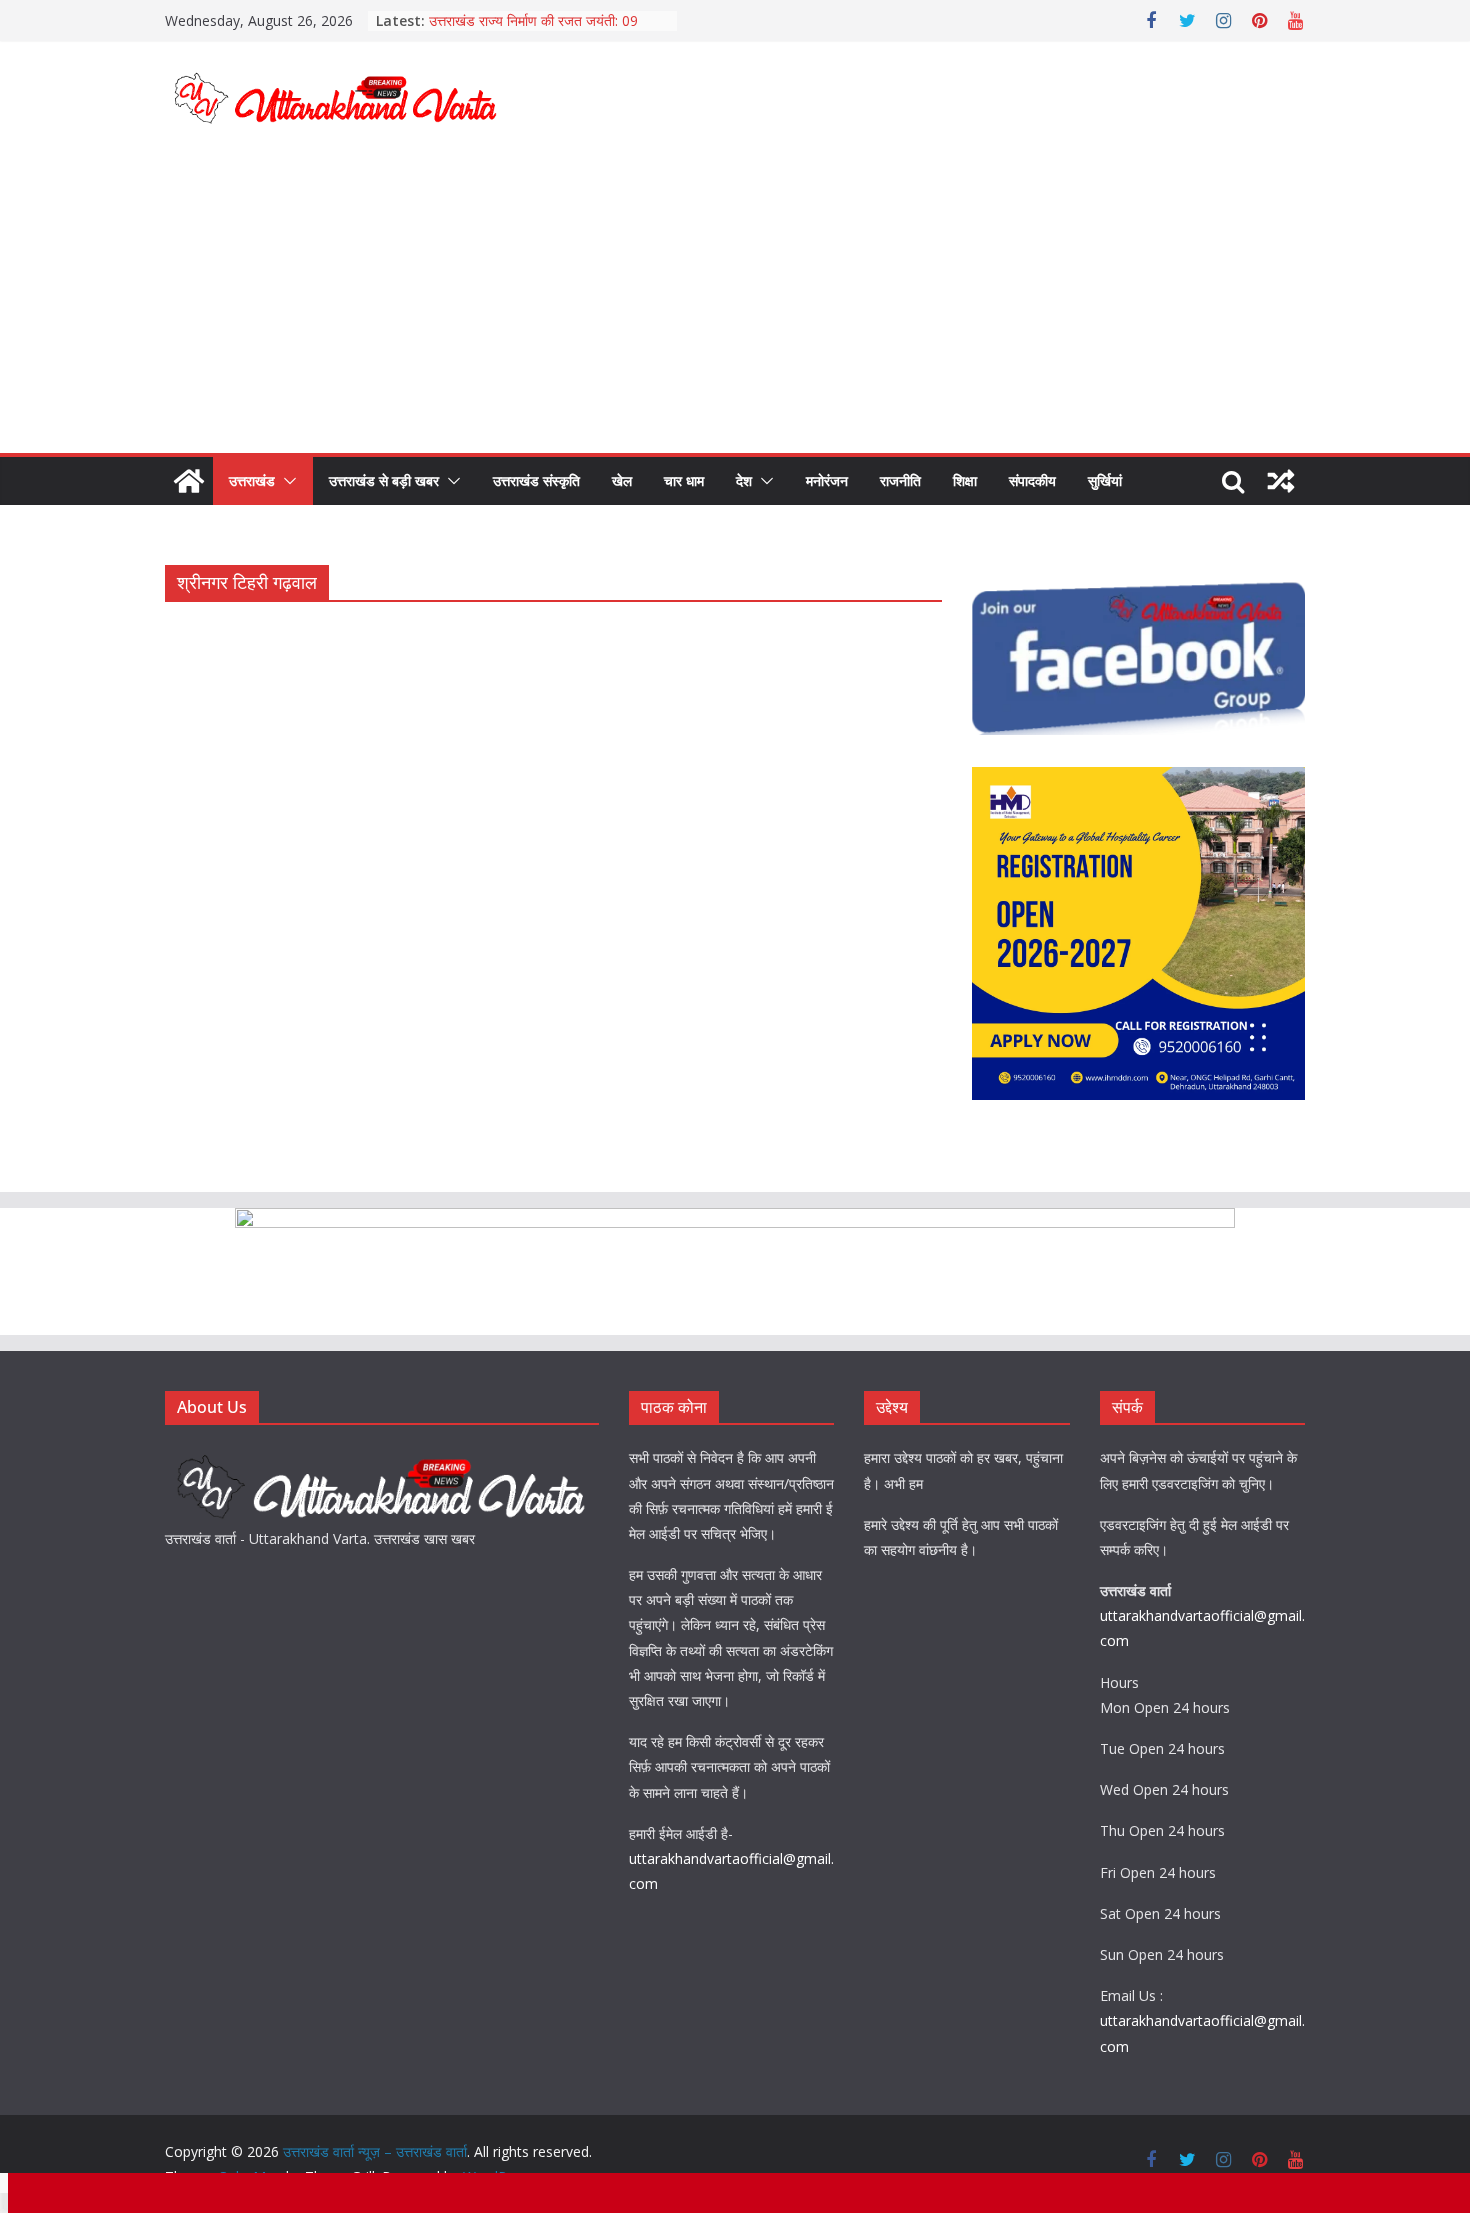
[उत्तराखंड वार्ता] (381, 1457)
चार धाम (684, 480)
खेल (622, 480)
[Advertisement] (735, 303)
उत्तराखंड (252, 480)
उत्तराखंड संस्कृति (536, 480)
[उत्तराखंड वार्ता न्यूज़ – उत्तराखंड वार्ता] (189, 481)
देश (744, 480)
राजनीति (900, 480)
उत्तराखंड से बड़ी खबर (384, 480)
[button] (286, 481)
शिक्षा (965, 480)
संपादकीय (1032, 480)
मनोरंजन (827, 480)
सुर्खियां (1105, 480)
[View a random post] (1281, 481)
